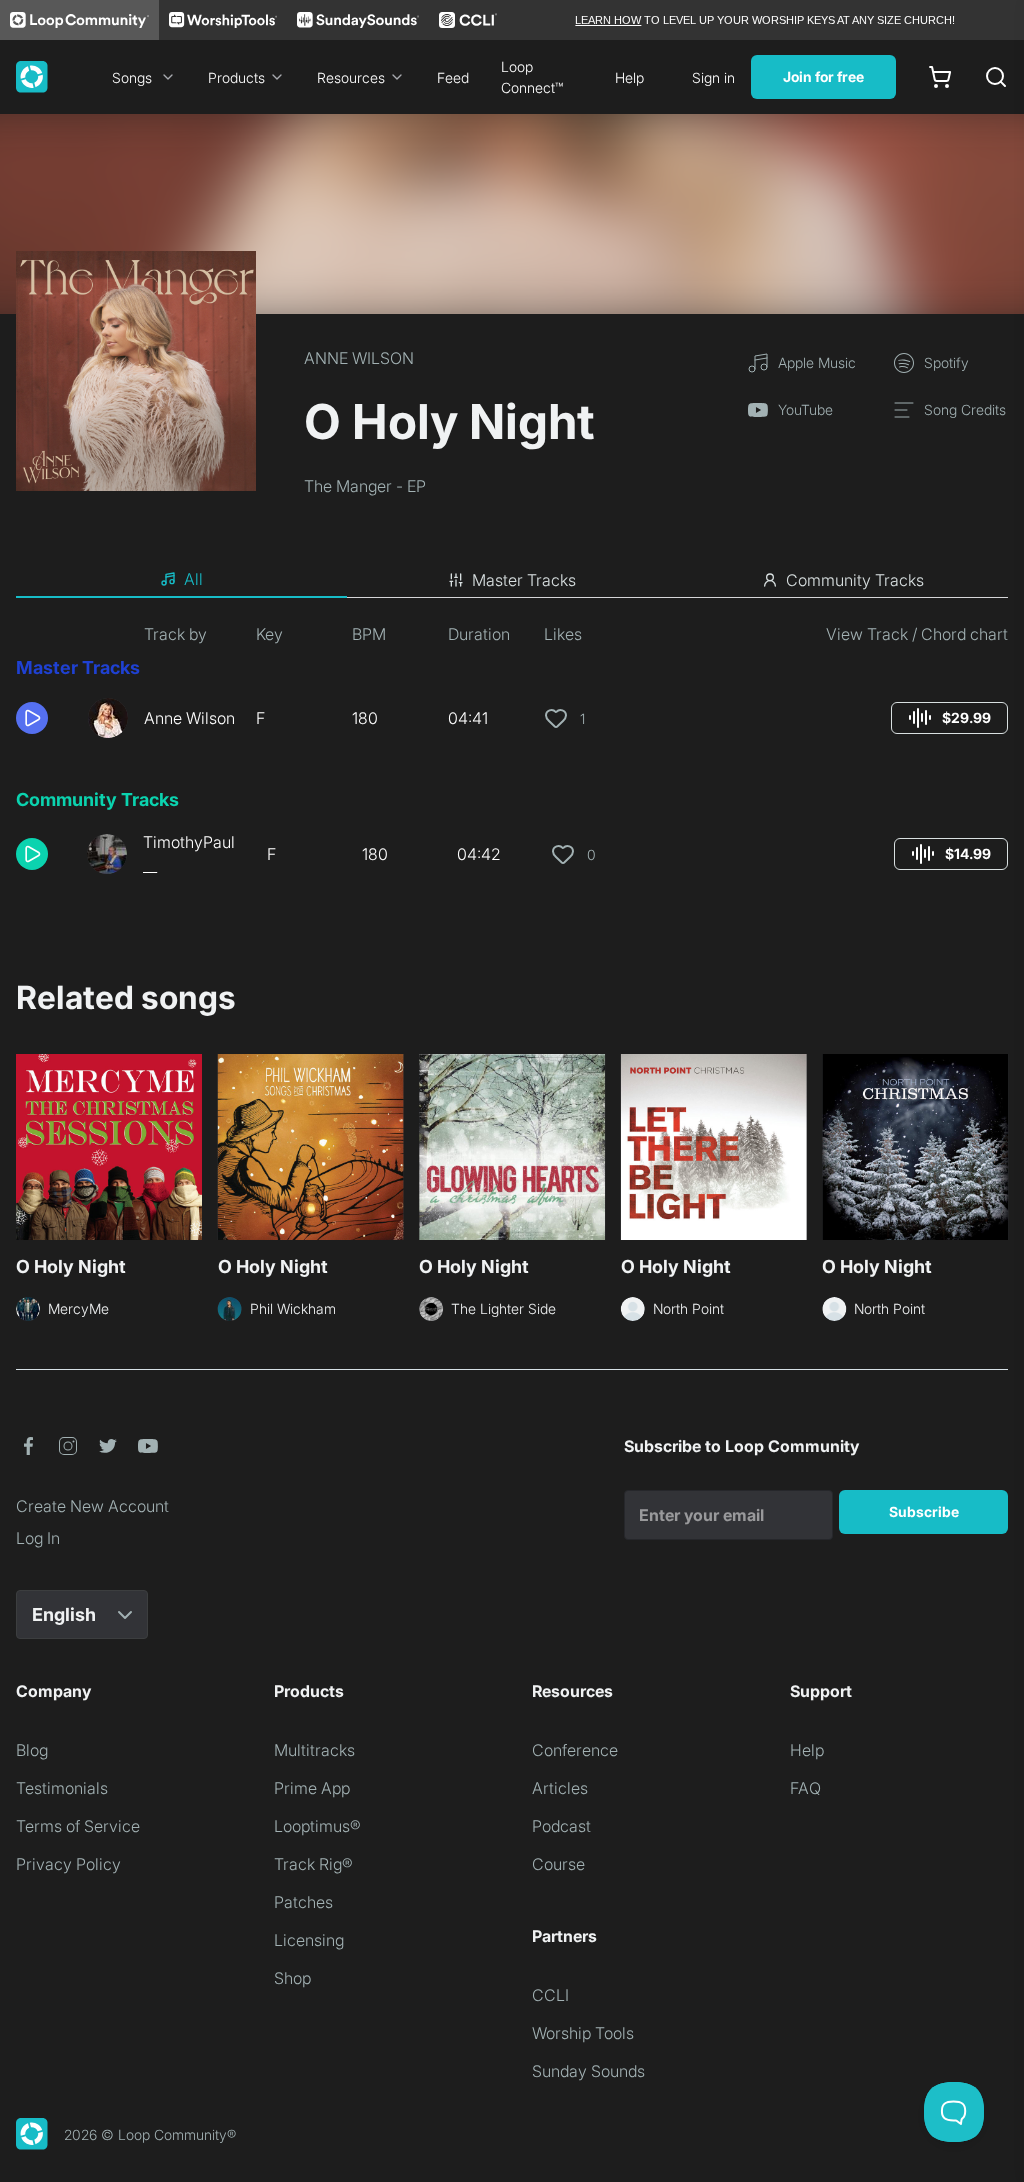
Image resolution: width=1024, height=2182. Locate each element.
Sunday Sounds (588, 2071)
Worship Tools (583, 2033)
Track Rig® (313, 1864)
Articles (560, 1788)
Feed (453, 77)
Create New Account (92, 1506)
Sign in (713, 77)
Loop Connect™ (532, 77)
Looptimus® (317, 1826)
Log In (38, 1538)
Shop (292, 1978)
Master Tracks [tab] (524, 580)
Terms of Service (78, 1826)
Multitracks (314, 1750)
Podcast (561, 1826)
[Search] (996, 77)
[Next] (996, 1153)
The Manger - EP (365, 486)
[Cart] (940, 77)
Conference (575, 1750)
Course (558, 1864)
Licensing (309, 1940)
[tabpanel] (512, 758)
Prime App (312, 1788)
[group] (949, 718)
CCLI (550, 1995)
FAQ (805, 1788)
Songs (132, 77)
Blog (32, 1750)
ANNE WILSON (359, 358)
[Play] (32, 718)
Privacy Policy (68, 1864)
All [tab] (193, 579)
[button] (44, 718)
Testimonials (62, 1788)
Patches (303, 1902)
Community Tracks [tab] (855, 580)
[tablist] (512, 580)
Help (629, 77)
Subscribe (924, 1511)
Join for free (823, 76)
